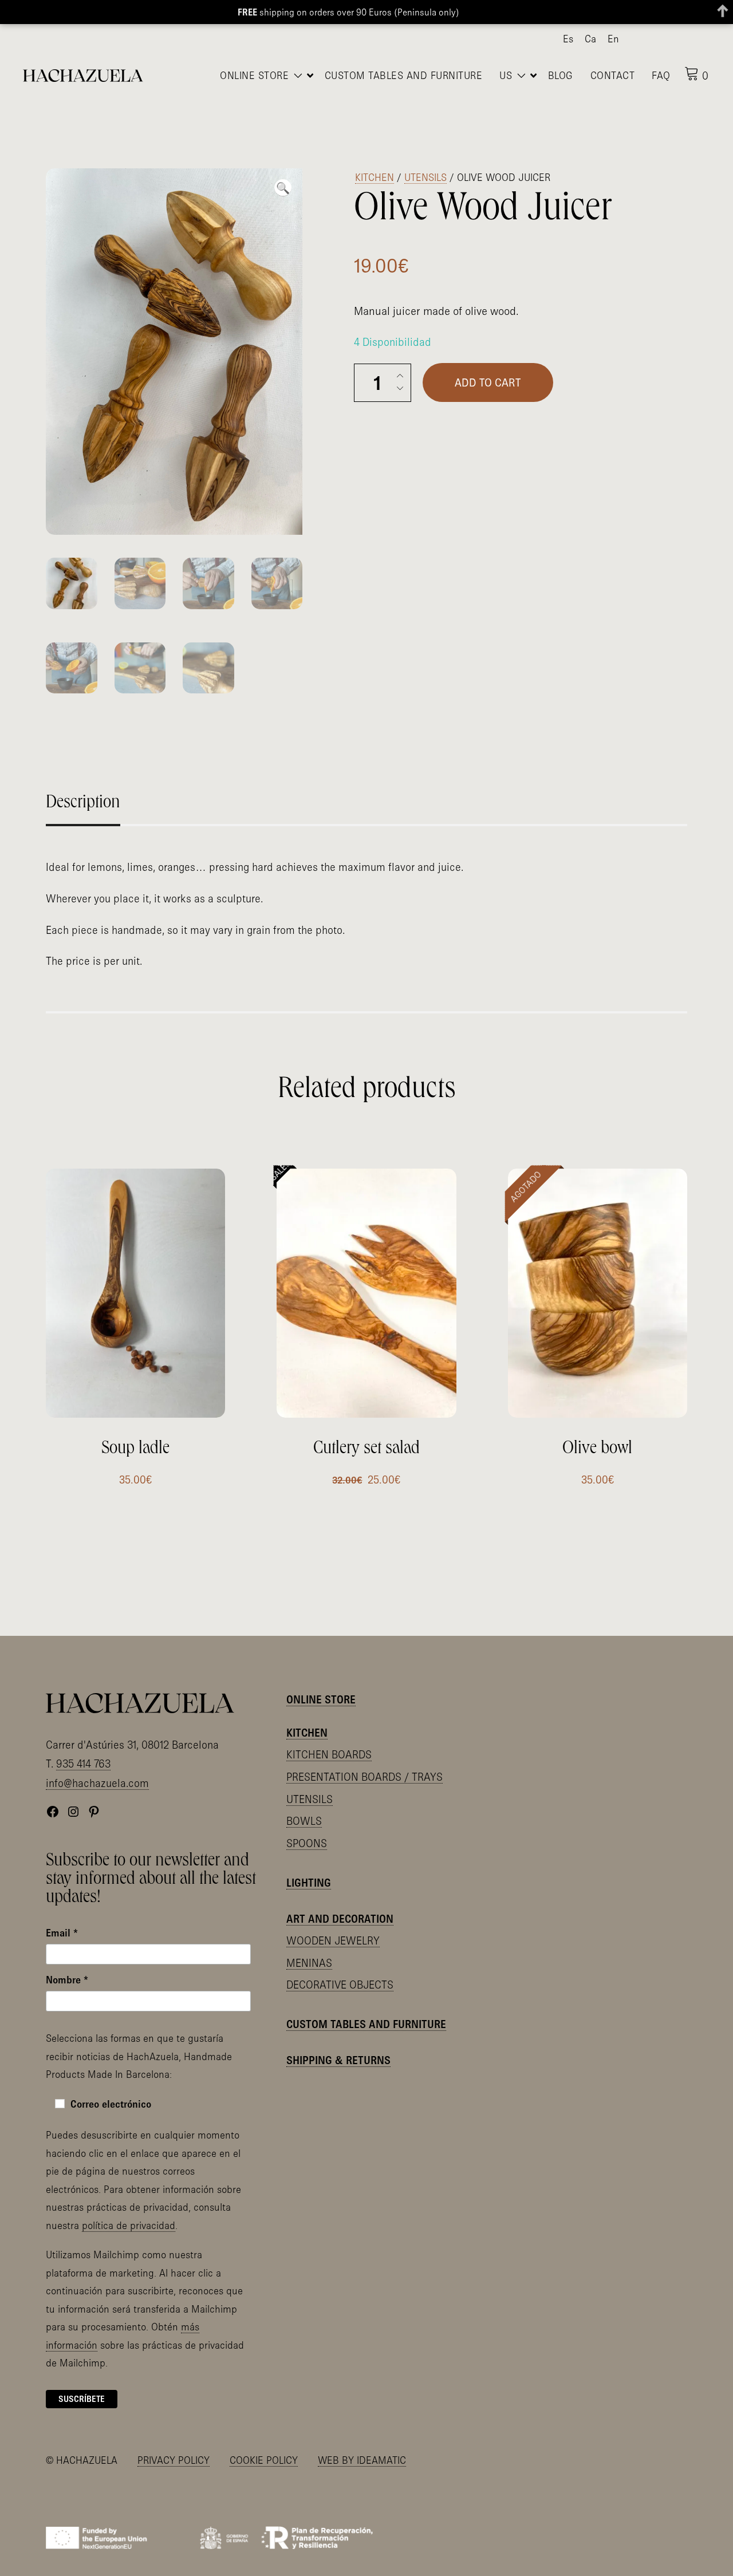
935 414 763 (83, 1749)
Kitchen (375, 151)
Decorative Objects (340, 1970)
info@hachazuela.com (97, 1768)
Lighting (309, 1867)
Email (62, 1918)
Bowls (304, 1806)
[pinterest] (683, 40)
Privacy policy (174, 2445)
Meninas (309, 1947)
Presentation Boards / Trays (364, 1762)
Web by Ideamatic (362, 2445)
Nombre (67, 1965)
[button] (283, 162)
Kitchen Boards (329, 1739)
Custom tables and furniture (366, 2009)
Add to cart (488, 357)
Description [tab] (83, 779)
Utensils (425, 151)
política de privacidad (129, 2210)
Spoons (307, 1828)
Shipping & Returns (338, 2045)
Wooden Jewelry (333, 1926)
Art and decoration (340, 1904)
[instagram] (665, 40)
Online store (321, 1685)
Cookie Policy (264, 2445)
